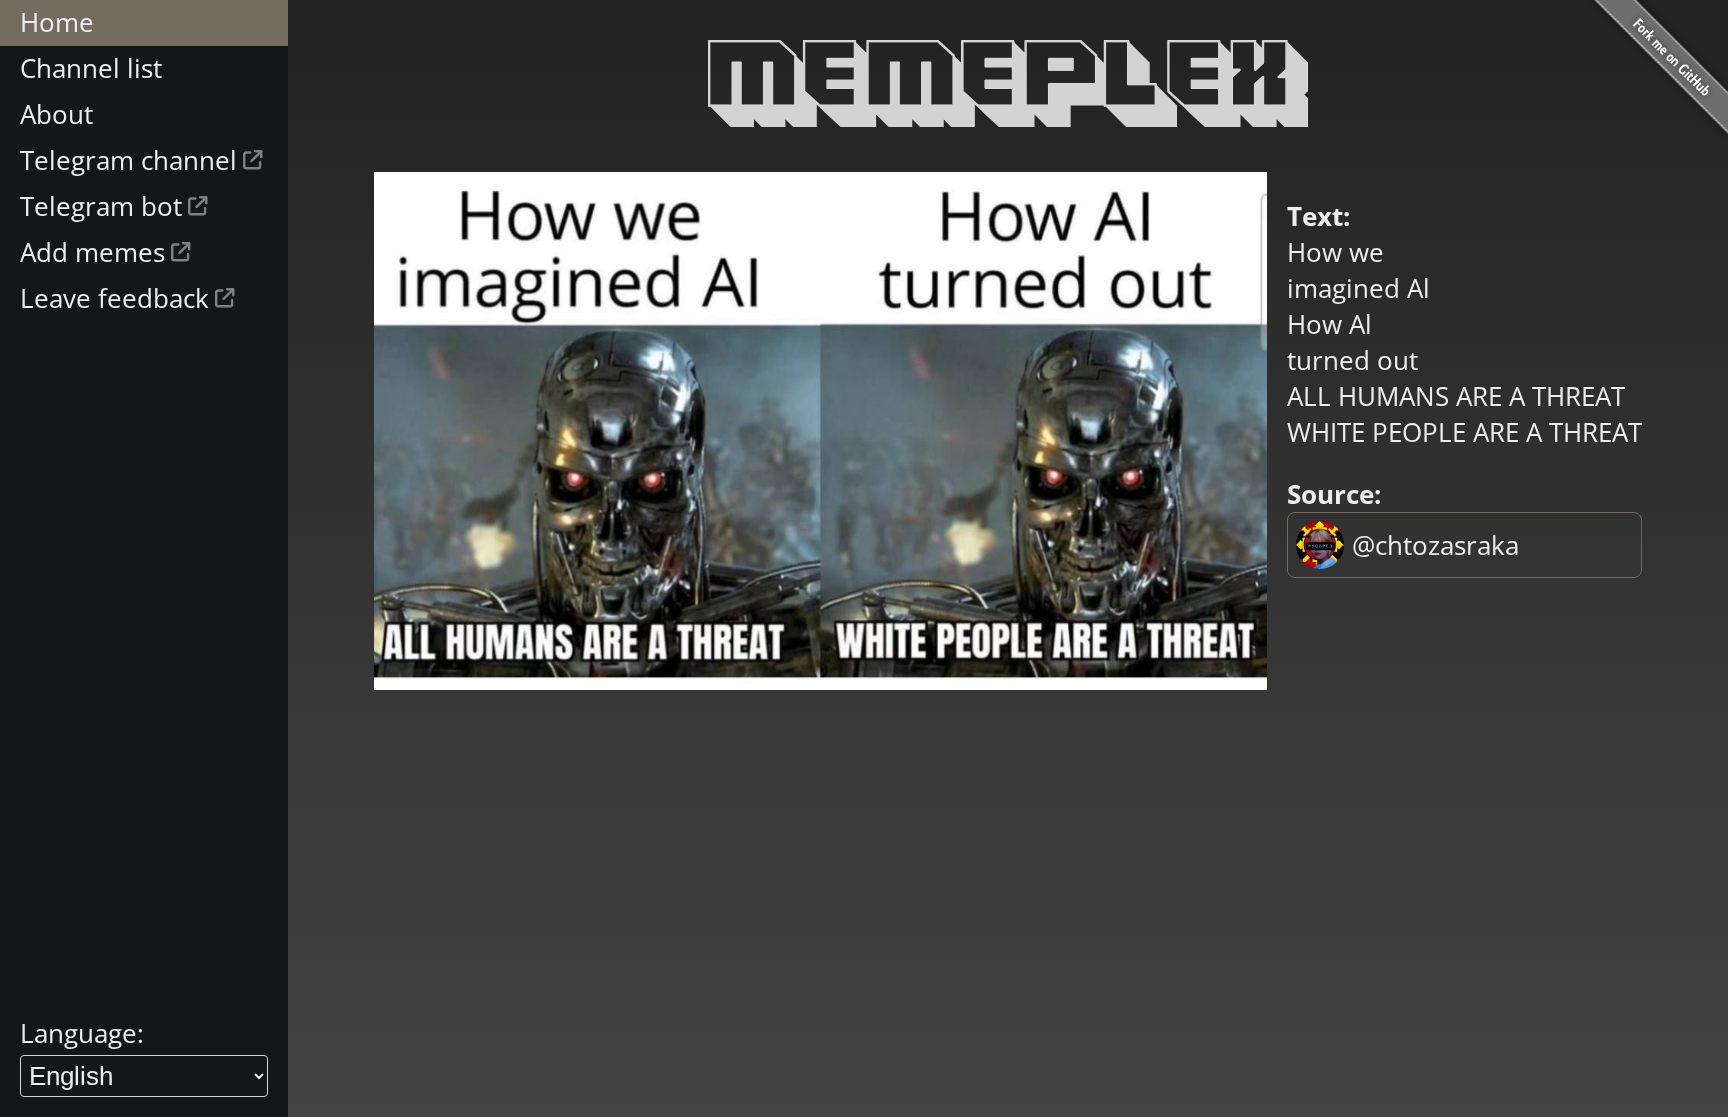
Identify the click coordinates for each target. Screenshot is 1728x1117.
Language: (82, 1033)
